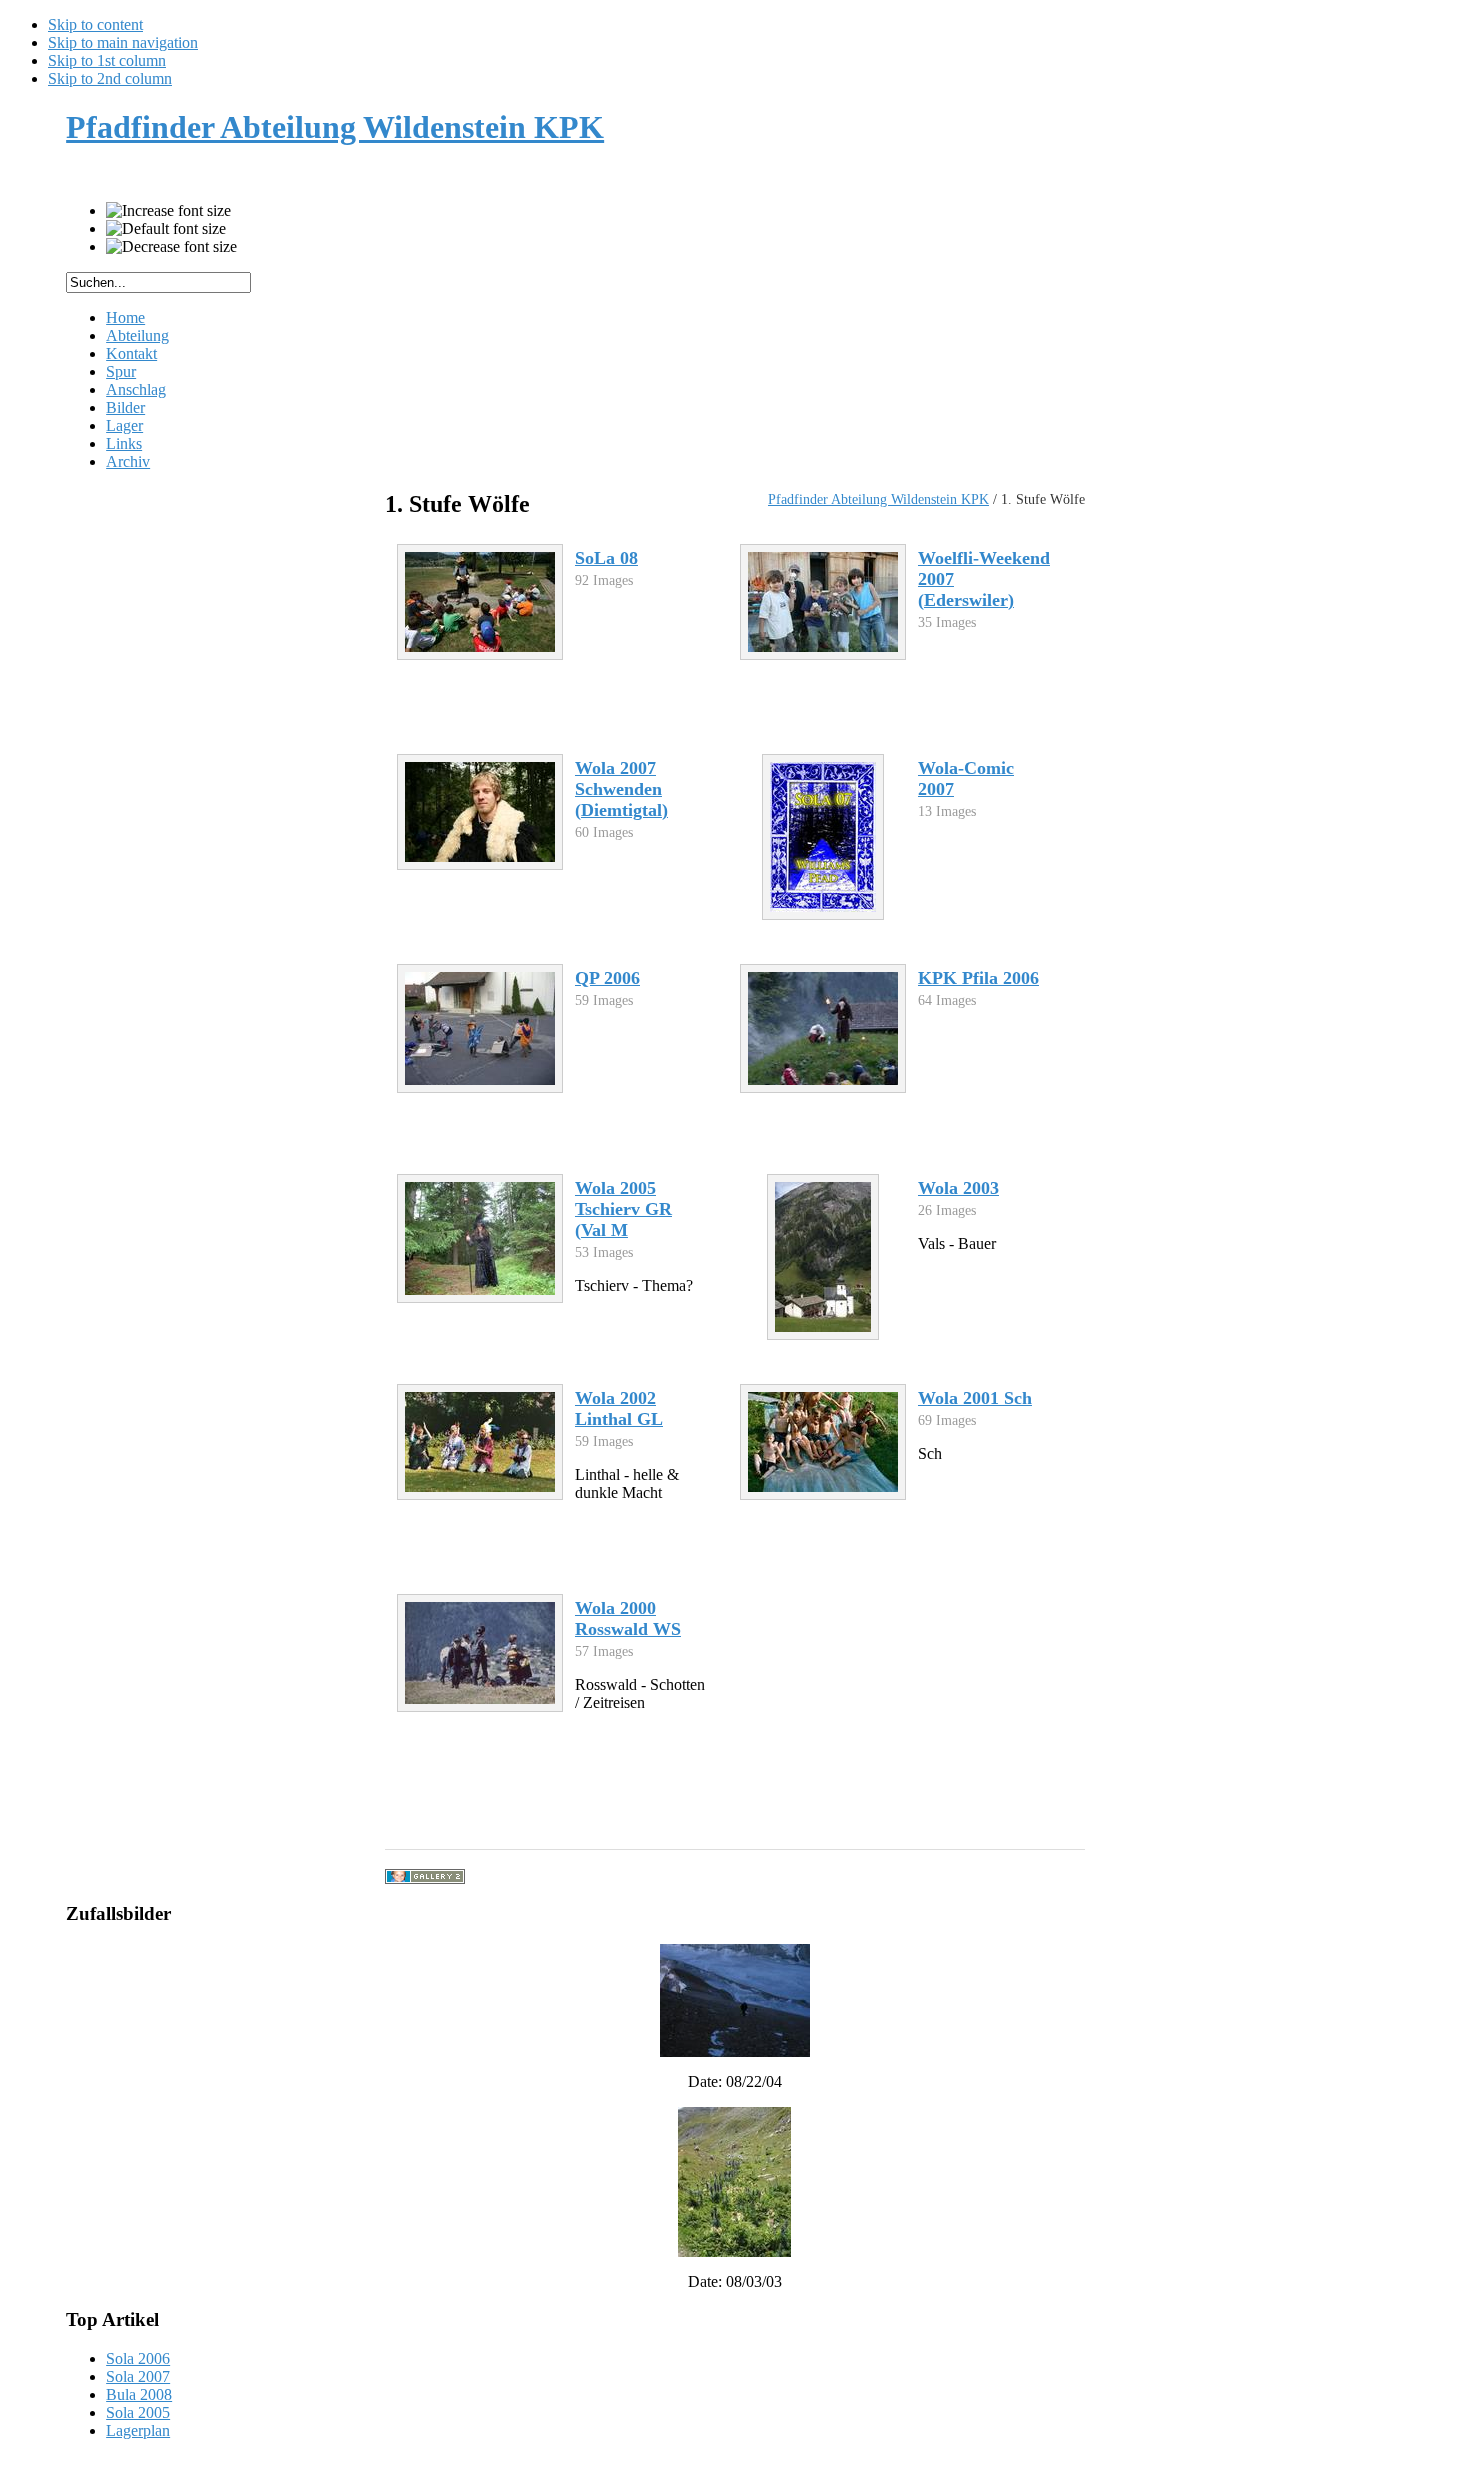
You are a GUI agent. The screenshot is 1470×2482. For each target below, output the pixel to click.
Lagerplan (138, 2430)
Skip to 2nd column (110, 78)
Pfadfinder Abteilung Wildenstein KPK (878, 499)
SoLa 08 (606, 558)
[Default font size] (166, 229)
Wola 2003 (958, 1188)
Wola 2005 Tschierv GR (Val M (623, 1209)
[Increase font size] (168, 211)
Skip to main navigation (123, 42)
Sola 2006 (138, 2358)
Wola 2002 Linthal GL (619, 1408)
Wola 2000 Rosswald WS (628, 1618)
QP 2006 (607, 978)
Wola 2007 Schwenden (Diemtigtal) (621, 789)
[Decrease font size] (171, 247)
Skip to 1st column (107, 60)
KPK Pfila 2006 (978, 978)
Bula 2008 (139, 2394)
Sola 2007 (138, 2376)
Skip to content (95, 24)
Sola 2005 (138, 2412)
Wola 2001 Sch (975, 1398)
